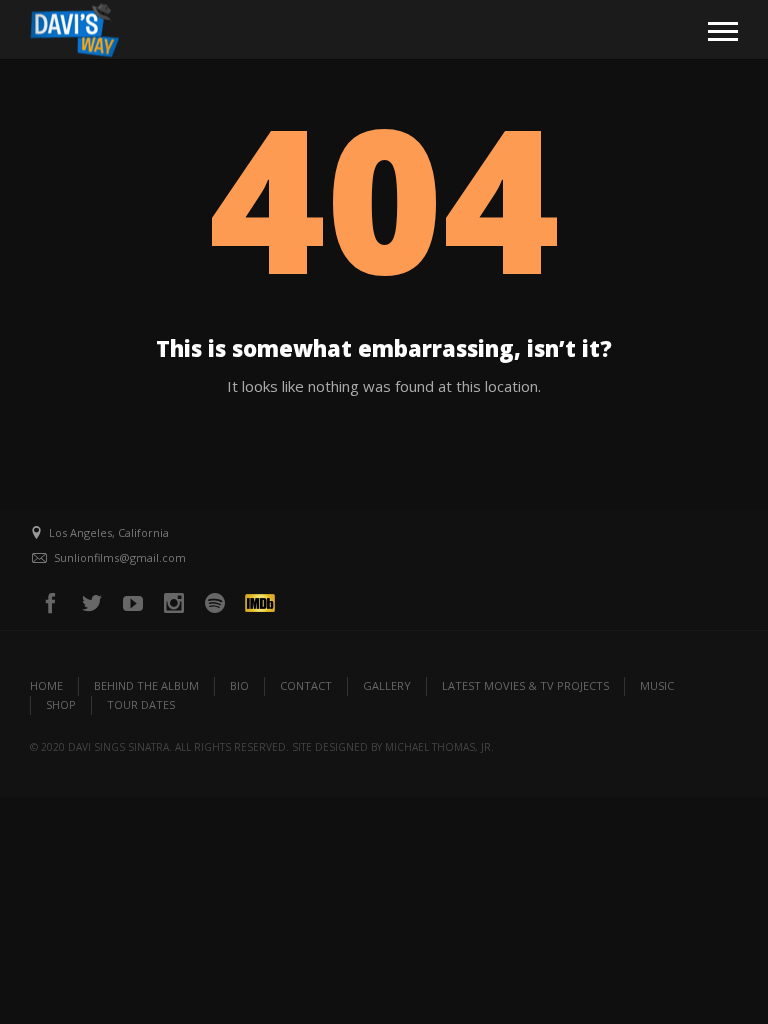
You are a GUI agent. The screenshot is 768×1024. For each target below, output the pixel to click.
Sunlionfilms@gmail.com (120, 557)
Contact (306, 685)
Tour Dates (141, 704)
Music (657, 685)
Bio (239, 685)
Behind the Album (146, 685)
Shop (61, 704)
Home (46, 685)
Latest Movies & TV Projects (525, 685)
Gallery (387, 685)
